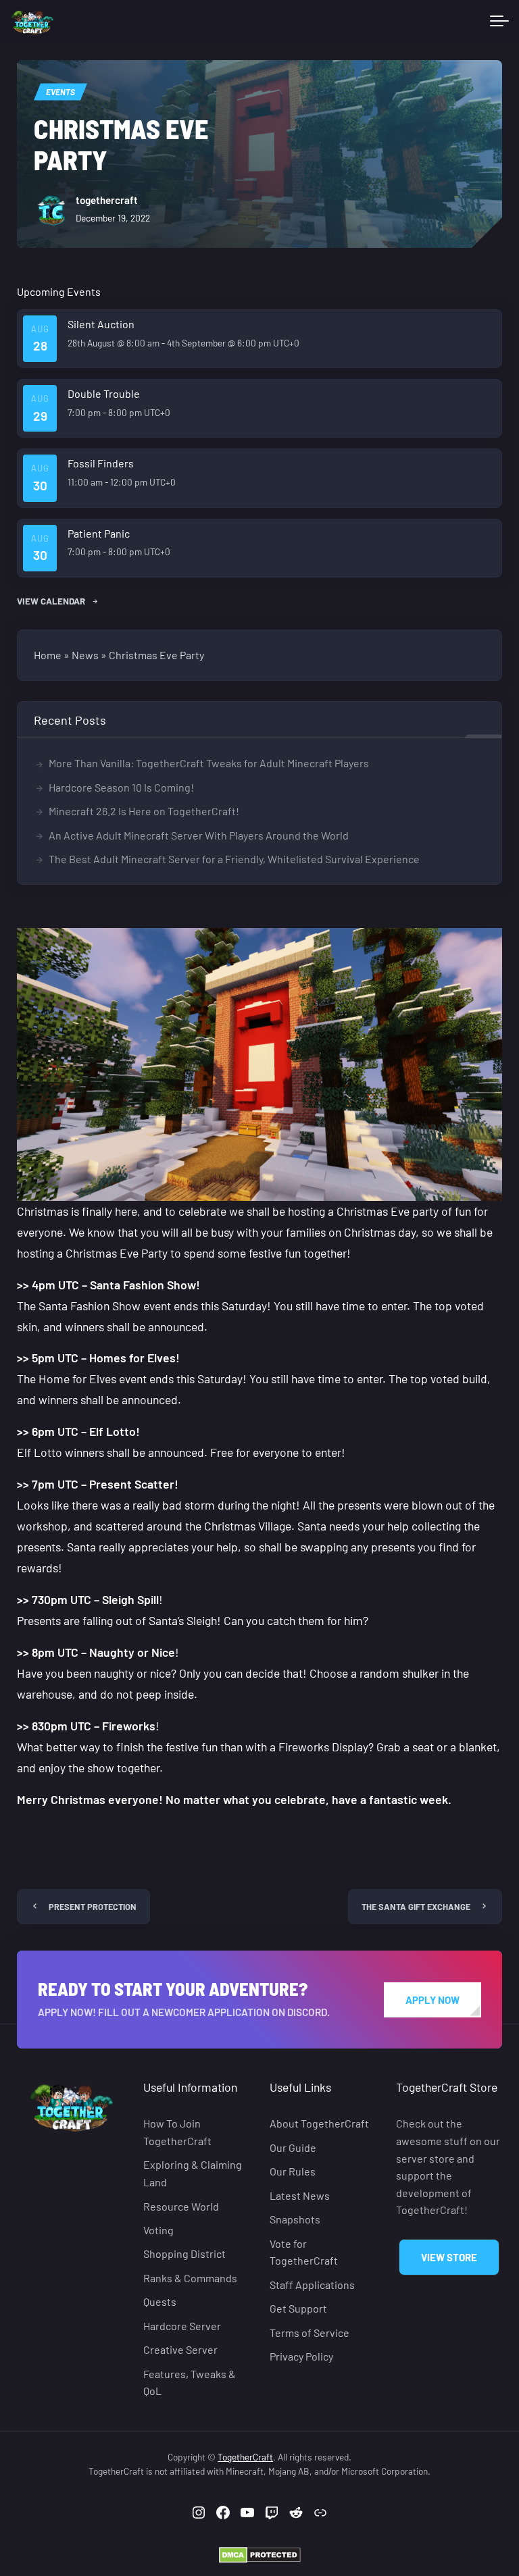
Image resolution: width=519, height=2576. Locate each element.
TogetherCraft (245, 2457)
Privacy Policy (301, 2356)
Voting (158, 2230)
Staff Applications (312, 2285)
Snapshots (295, 2219)
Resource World (181, 2206)
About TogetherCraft (319, 2123)
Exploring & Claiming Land (193, 2173)
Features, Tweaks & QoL (190, 2382)
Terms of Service (310, 2333)
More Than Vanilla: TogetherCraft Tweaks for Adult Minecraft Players (209, 763)
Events (60, 92)
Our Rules (293, 2171)
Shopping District (184, 2253)
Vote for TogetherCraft (304, 2252)
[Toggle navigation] (499, 22)
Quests (160, 2301)
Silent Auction (101, 324)
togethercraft (107, 200)
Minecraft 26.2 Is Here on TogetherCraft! (144, 811)
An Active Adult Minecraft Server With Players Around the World (199, 835)
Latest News (300, 2195)
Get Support (298, 2308)
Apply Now (432, 2000)
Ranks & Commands (190, 2278)
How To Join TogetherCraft (177, 2132)
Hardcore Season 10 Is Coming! (121, 787)
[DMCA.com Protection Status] (260, 2553)
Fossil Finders (101, 463)
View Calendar (52, 601)
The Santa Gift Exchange (416, 1907)
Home (48, 655)
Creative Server (180, 2349)
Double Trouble (104, 393)
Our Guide (293, 2147)
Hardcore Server (182, 2326)
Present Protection (93, 1907)
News (85, 655)
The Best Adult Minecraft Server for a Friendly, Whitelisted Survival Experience (234, 859)
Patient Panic (99, 533)
